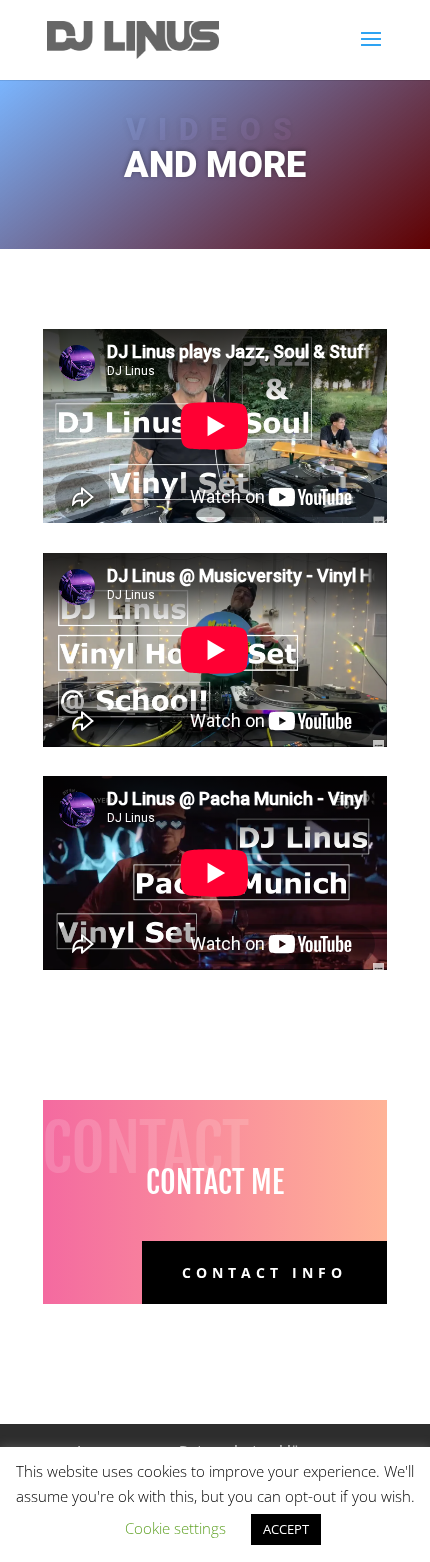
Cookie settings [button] (175, 1528)
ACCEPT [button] (286, 1529)
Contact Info (264, 1272)
